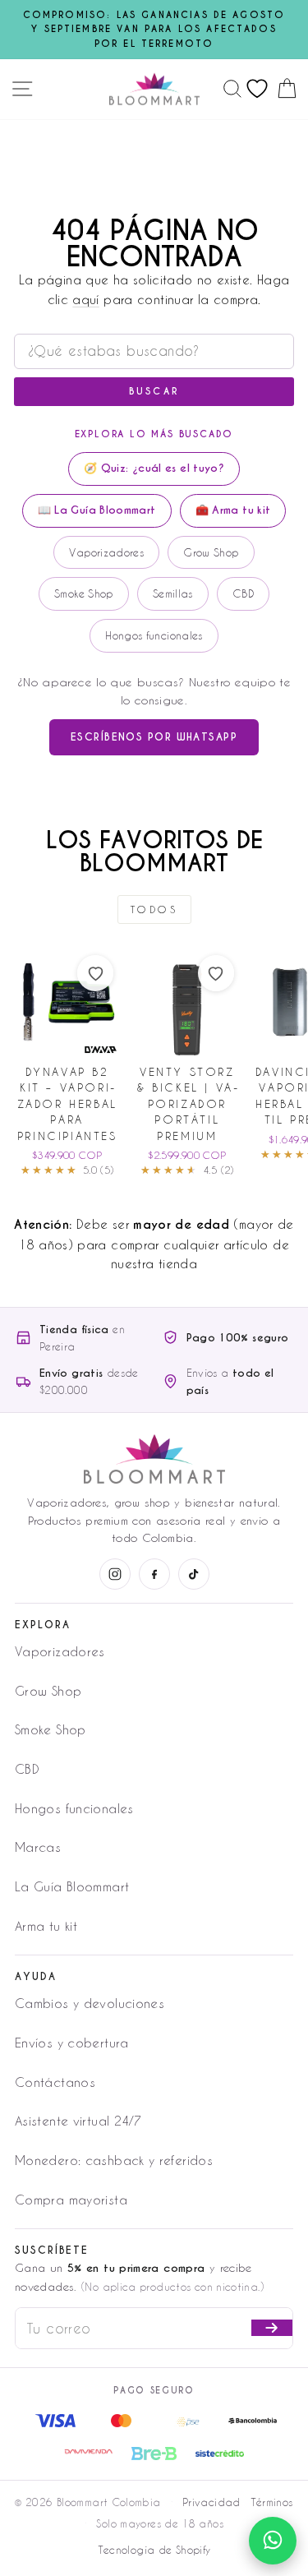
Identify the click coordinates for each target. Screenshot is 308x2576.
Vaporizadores (106, 552)
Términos (272, 2502)
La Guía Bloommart (72, 1886)
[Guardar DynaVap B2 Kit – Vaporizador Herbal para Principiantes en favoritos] (95, 973)
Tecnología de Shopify (154, 2550)
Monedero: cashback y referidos (114, 2160)
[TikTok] (194, 1574)
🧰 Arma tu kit (233, 510)
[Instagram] (115, 1574)
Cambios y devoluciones (90, 2003)
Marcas (38, 1847)
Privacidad (211, 2502)
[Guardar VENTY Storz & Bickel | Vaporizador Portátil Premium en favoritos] (216, 973)
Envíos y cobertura (72, 2043)
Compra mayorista (71, 2200)
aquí (85, 300)
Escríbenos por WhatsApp (154, 737)
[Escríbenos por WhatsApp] (273, 2541)
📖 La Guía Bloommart (97, 510)
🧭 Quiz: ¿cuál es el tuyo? (154, 468)
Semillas (173, 593)
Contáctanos (55, 2082)
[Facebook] (154, 1574)
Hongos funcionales (154, 635)
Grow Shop (211, 552)
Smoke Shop (84, 593)
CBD (243, 593)
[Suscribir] (272, 2328)
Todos (154, 909)
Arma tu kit (46, 1926)
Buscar (154, 391)
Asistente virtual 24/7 (78, 2121)
